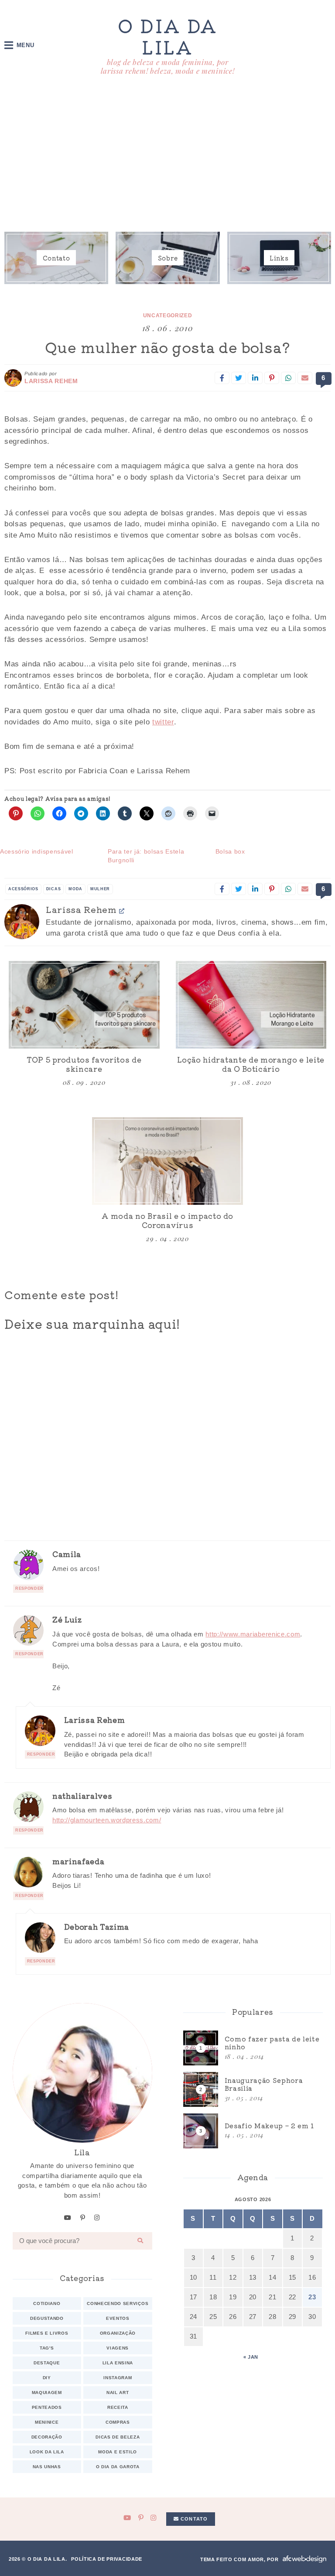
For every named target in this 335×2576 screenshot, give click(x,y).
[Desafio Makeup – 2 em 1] (253, 2131)
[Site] (122, 911)
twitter (163, 722)
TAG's (47, 2348)
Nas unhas (47, 2467)
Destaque (47, 2363)
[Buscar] (140, 2241)
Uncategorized (168, 316)
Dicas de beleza (118, 2437)
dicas (53, 889)
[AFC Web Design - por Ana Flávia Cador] (304, 2559)
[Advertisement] (167, 156)
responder (29, 1588)
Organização (118, 2333)
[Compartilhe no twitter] (239, 378)
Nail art (118, 2392)
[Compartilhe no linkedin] (255, 378)
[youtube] (68, 2218)
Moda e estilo (118, 2452)
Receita (118, 2407)
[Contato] (56, 258)
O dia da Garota (118, 2467)
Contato (193, 2519)
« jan (251, 2357)
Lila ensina (118, 2363)
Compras (118, 2422)
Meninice (47, 2422)
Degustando (47, 2318)
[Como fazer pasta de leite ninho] (253, 2048)
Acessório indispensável (37, 851)
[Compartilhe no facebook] (222, 378)
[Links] (279, 258)
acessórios (23, 889)
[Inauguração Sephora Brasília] (253, 2089)
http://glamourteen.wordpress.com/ (107, 1820)
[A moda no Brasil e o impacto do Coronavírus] (167, 1161)
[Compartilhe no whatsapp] (288, 378)
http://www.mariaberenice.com (253, 1634)
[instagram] (97, 2218)
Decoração (47, 2437)
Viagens (118, 2348)
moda (75, 889)
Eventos (118, 2318)
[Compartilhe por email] (305, 378)
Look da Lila (47, 2452)
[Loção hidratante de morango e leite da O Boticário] (251, 1005)
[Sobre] (167, 258)
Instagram (118, 2378)
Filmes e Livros (47, 2333)
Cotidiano (47, 2303)
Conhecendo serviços (118, 2303)
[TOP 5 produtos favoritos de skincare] (84, 1005)
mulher (100, 889)
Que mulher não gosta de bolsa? (167, 347)
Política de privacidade (107, 2559)
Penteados (47, 2407)
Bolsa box (230, 851)
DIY (47, 2378)
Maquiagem (47, 2392)
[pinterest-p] (83, 2218)
